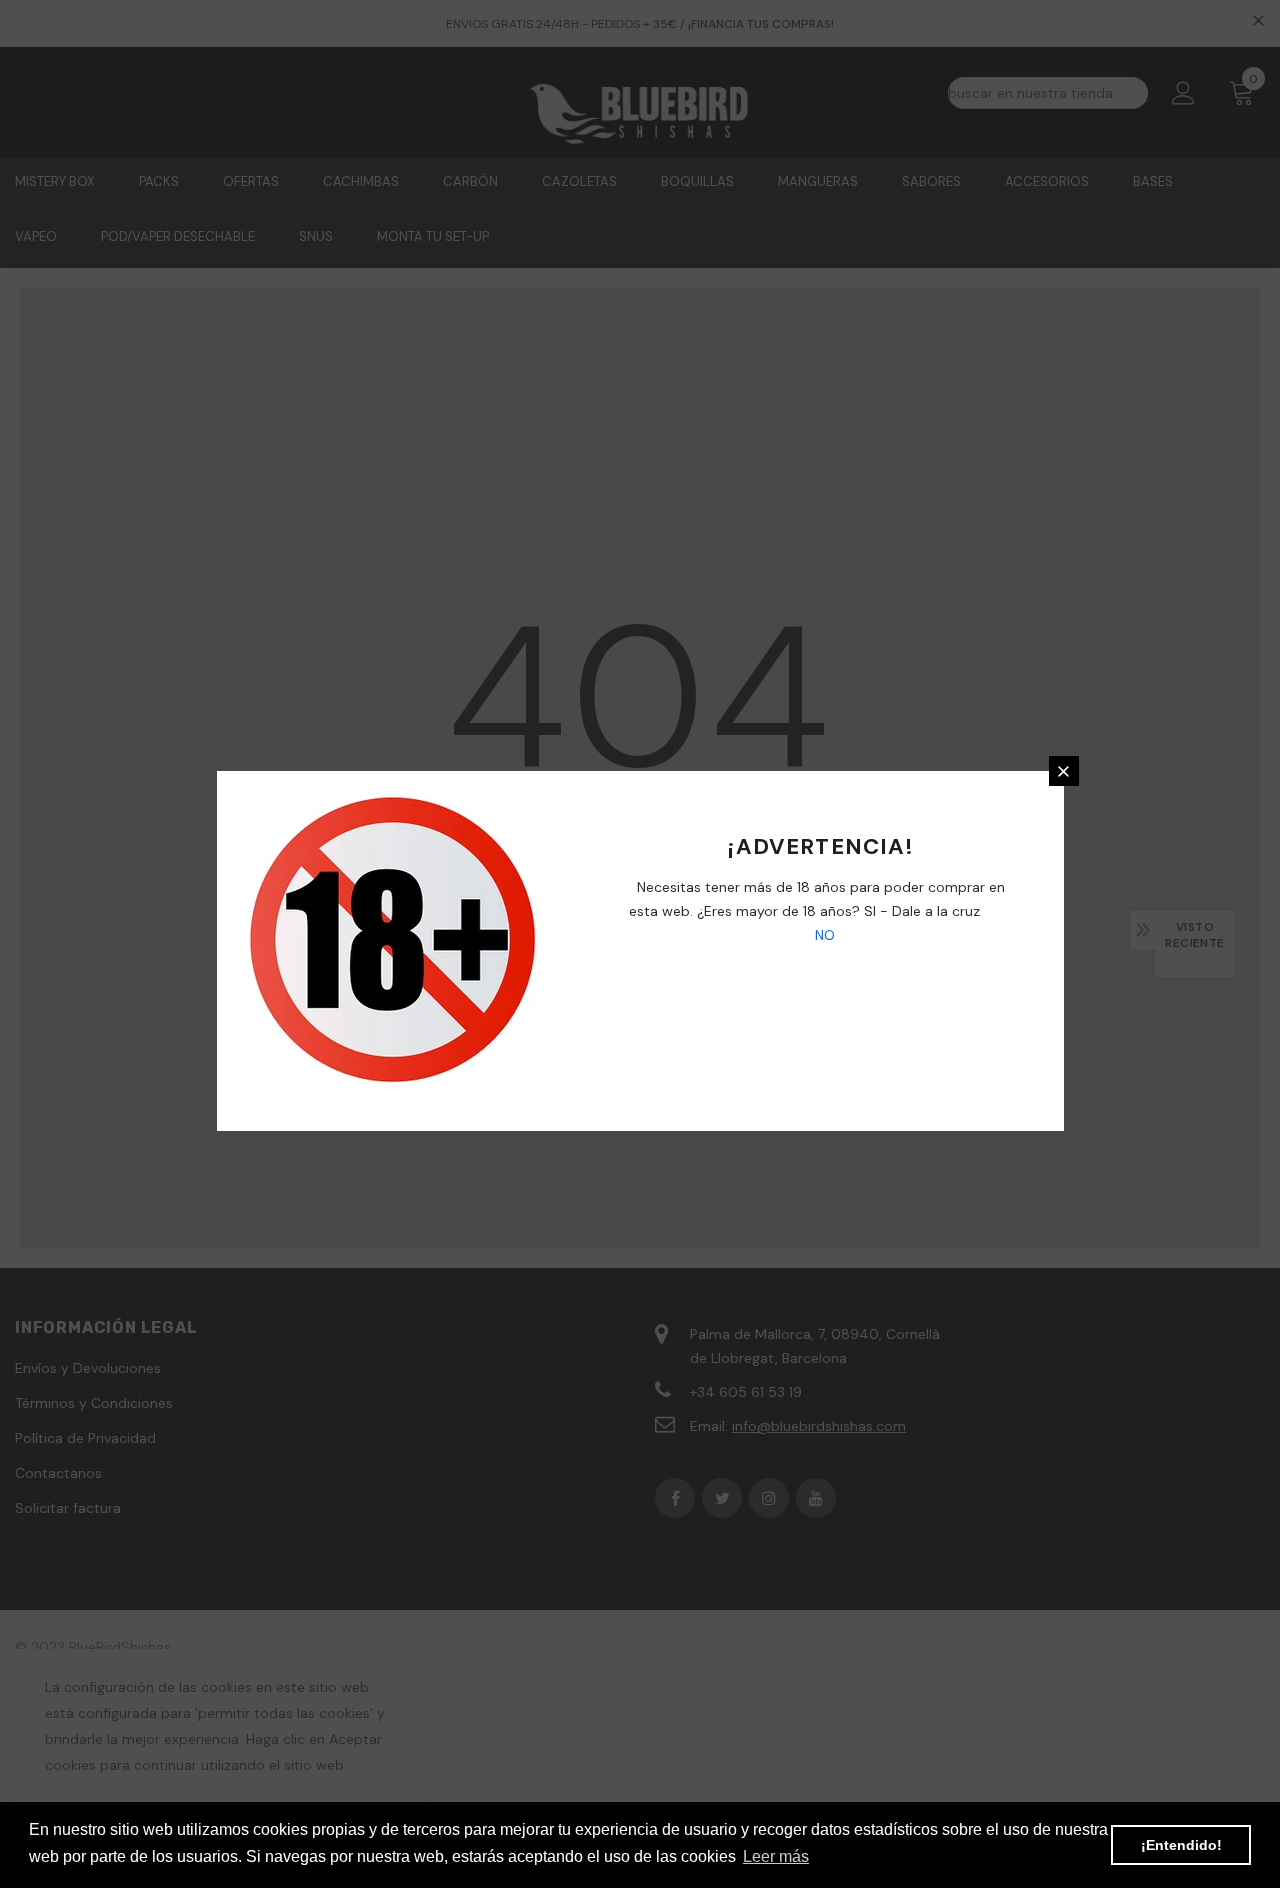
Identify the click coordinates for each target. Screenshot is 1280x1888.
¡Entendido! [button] (1181, 1845)
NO (823, 935)
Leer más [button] (776, 1856)
